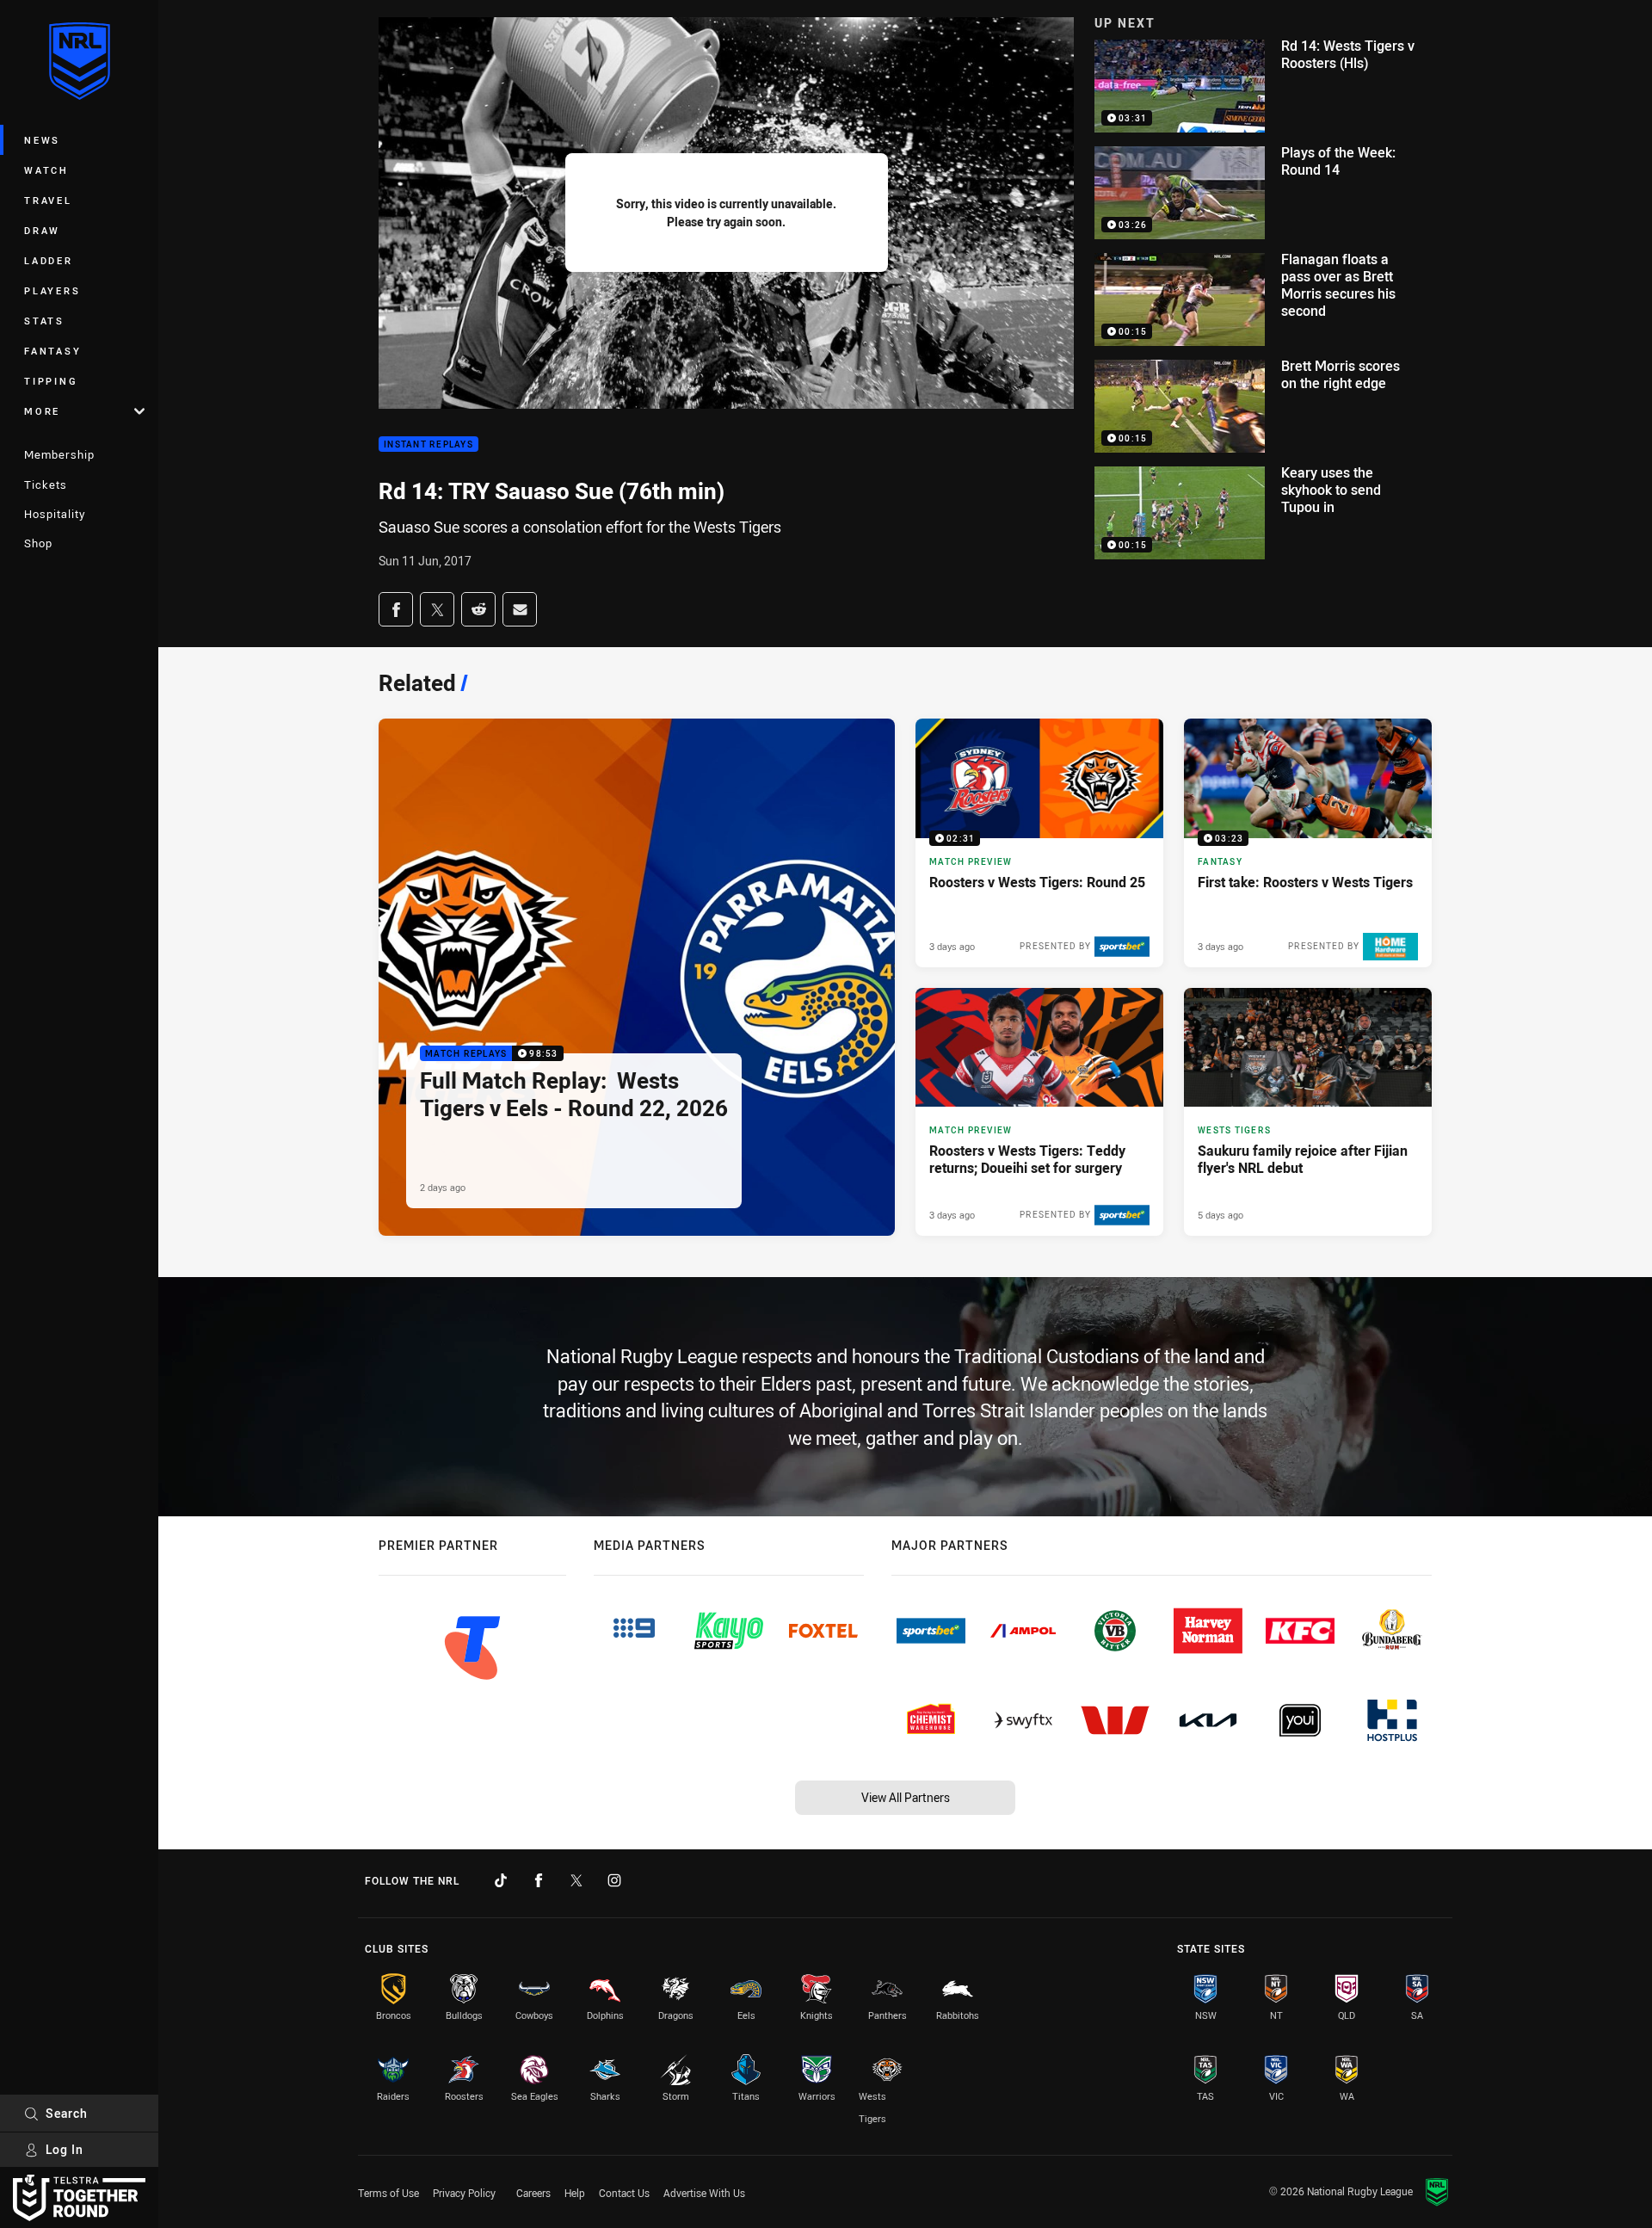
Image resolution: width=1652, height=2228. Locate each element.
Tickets (46, 484)
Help (575, 2193)
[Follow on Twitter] (576, 1880)
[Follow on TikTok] (501, 1880)
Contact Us (624, 2193)
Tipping (51, 381)
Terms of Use (388, 2193)
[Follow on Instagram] (614, 1880)
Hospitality (55, 514)
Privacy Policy (464, 2193)
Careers (533, 2193)
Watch (46, 170)
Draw (42, 230)
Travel (48, 200)
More (42, 411)
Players (52, 290)
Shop (38, 543)
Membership (59, 454)
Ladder (49, 260)
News (42, 140)
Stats (44, 321)
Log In (65, 2149)
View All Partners (906, 1797)
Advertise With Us (704, 2193)
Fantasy (52, 351)
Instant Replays (428, 444)
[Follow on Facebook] (539, 1880)
